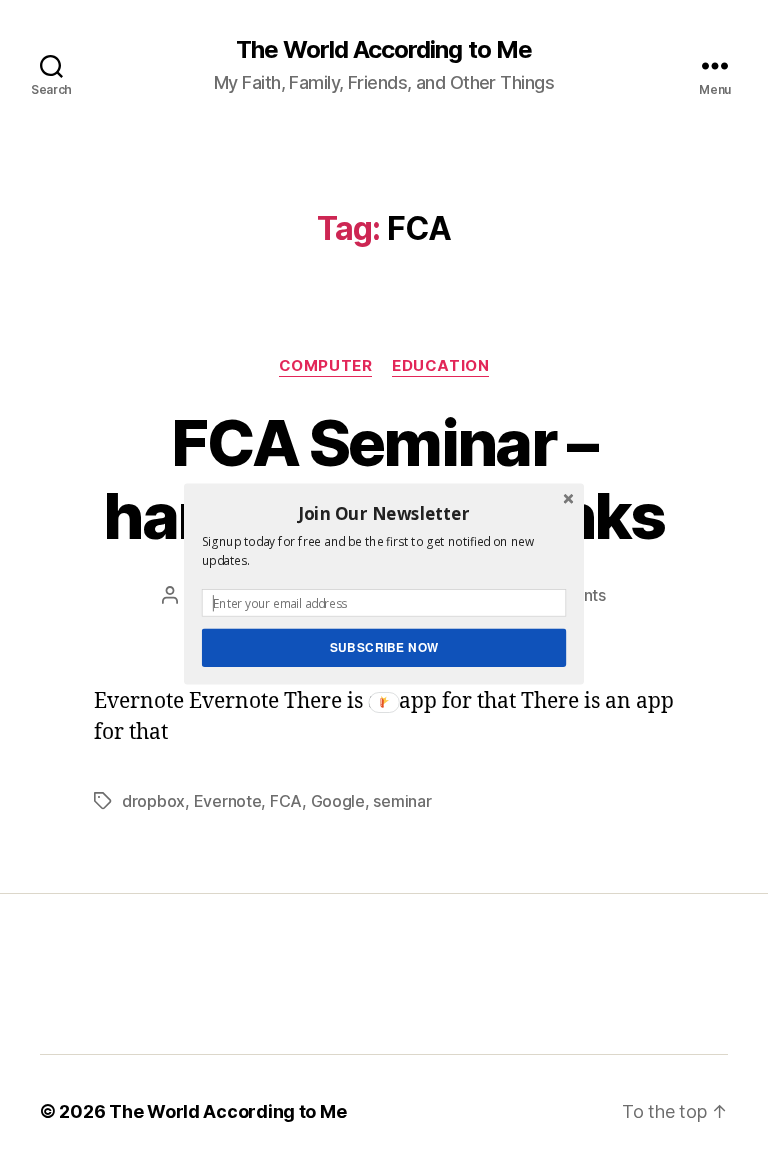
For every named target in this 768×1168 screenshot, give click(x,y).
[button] (384, 513)
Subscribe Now (384, 647)
